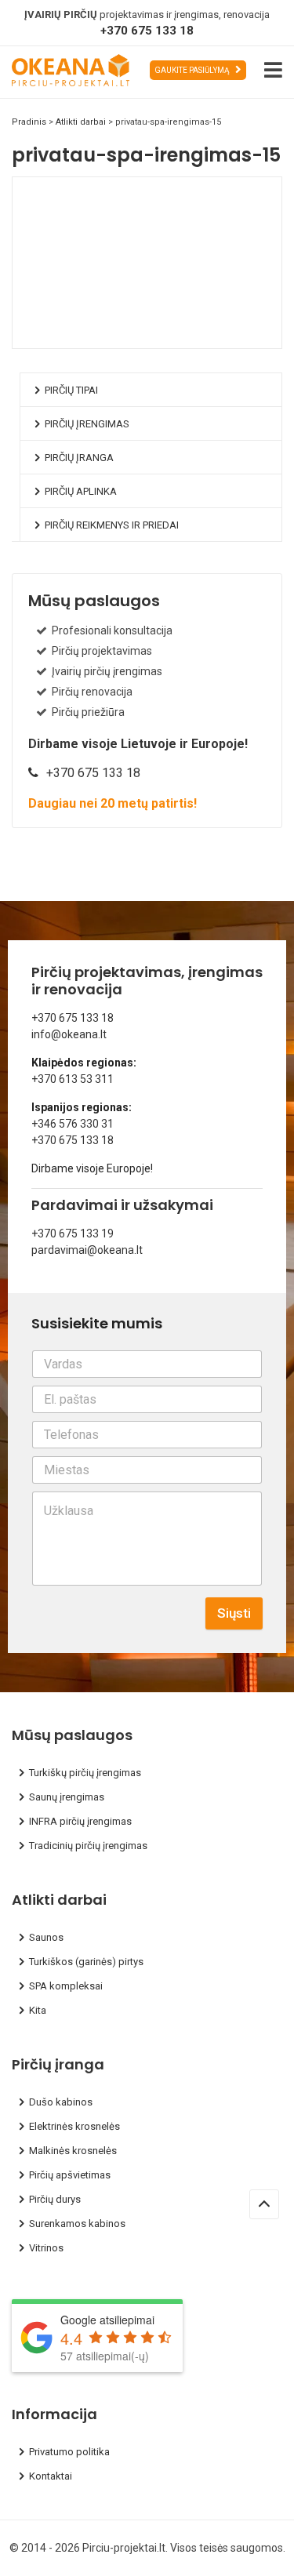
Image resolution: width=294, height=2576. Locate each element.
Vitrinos (46, 2248)
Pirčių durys (55, 2199)
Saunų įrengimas (67, 1797)
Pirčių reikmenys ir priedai (112, 525)
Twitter (104, 336)
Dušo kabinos (61, 2102)
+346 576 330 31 (73, 1124)
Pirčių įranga (79, 458)
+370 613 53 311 (73, 1079)
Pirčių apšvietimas (70, 2175)
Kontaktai (51, 2476)
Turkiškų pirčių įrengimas (85, 1773)
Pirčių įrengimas (87, 424)
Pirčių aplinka (81, 491)
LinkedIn (132, 336)
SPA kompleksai (66, 1986)
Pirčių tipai (71, 390)
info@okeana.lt (69, 1034)
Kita (38, 2010)
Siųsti (234, 1613)
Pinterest (187, 336)
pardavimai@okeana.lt (87, 1250)
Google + (159, 336)
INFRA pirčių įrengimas (80, 1821)
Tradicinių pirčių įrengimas (88, 1846)
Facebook (77, 336)
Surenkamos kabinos (77, 2224)
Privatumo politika (69, 2452)
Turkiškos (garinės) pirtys (86, 1962)
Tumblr (214, 336)
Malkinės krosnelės (73, 2151)
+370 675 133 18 (147, 31)
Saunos (46, 1937)
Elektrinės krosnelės (74, 2126)
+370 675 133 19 (73, 1234)
